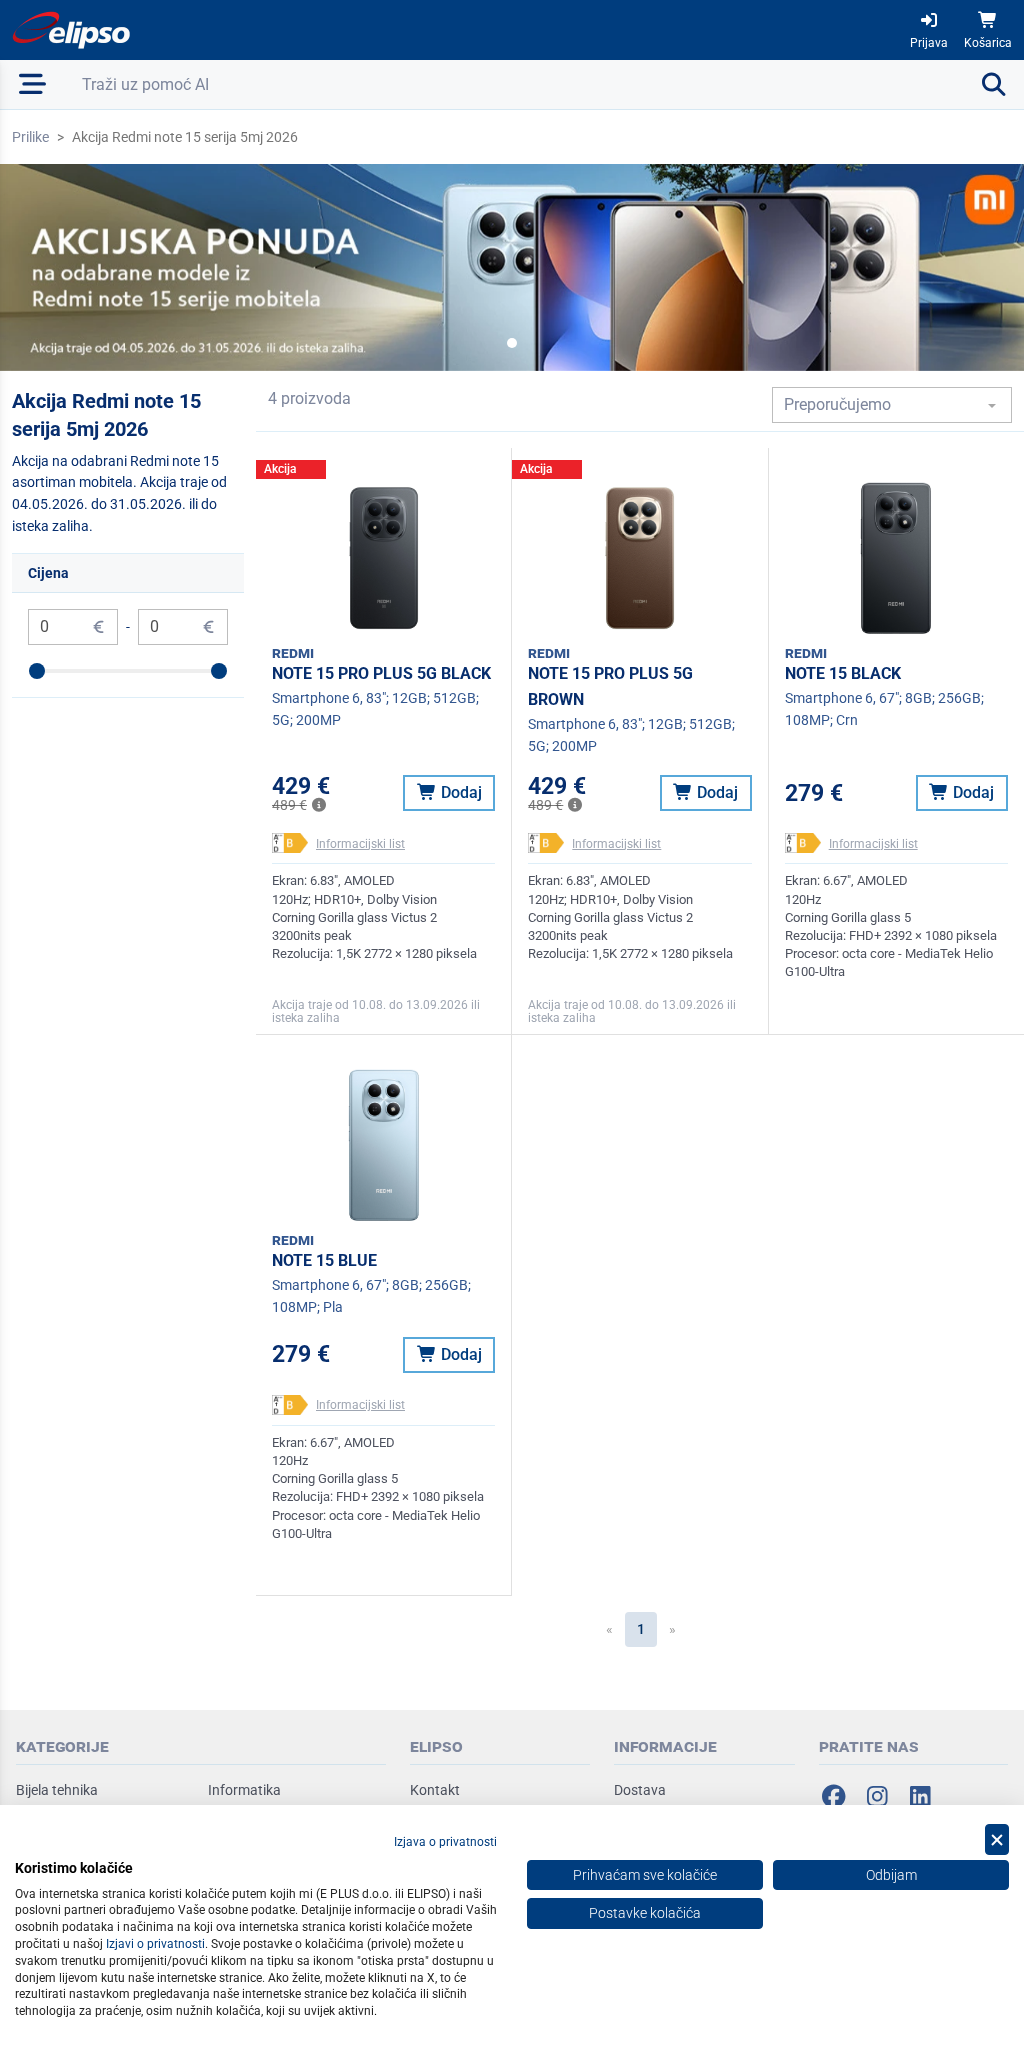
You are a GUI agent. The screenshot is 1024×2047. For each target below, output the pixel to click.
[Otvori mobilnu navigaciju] (33, 84)
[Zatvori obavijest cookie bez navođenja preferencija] (997, 1839)
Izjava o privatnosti (445, 1842)
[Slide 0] (512, 343)
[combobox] (892, 405)
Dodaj (459, 792)
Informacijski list (360, 844)
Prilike (30, 137)
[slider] (37, 671)
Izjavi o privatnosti (155, 1944)
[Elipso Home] (72, 30)
